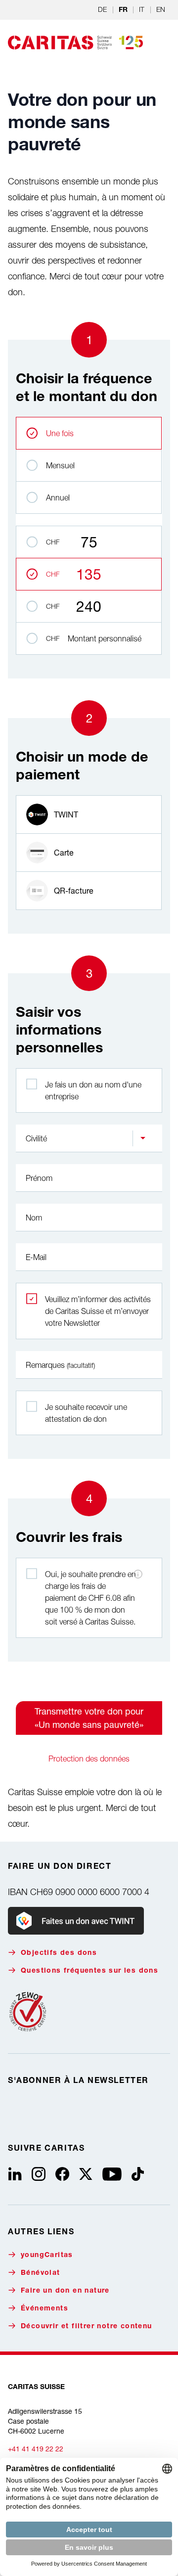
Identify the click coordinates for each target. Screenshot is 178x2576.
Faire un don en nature (65, 2291)
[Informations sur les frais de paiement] (138, 1574)
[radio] (89, 814)
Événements (44, 2309)
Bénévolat (41, 2273)
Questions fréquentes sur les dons (89, 1971)
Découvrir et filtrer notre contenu (87, 2327)
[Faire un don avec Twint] (76, 1921)
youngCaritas (47, 2256)
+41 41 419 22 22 (36, 2449)
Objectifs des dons (59, 1953)
